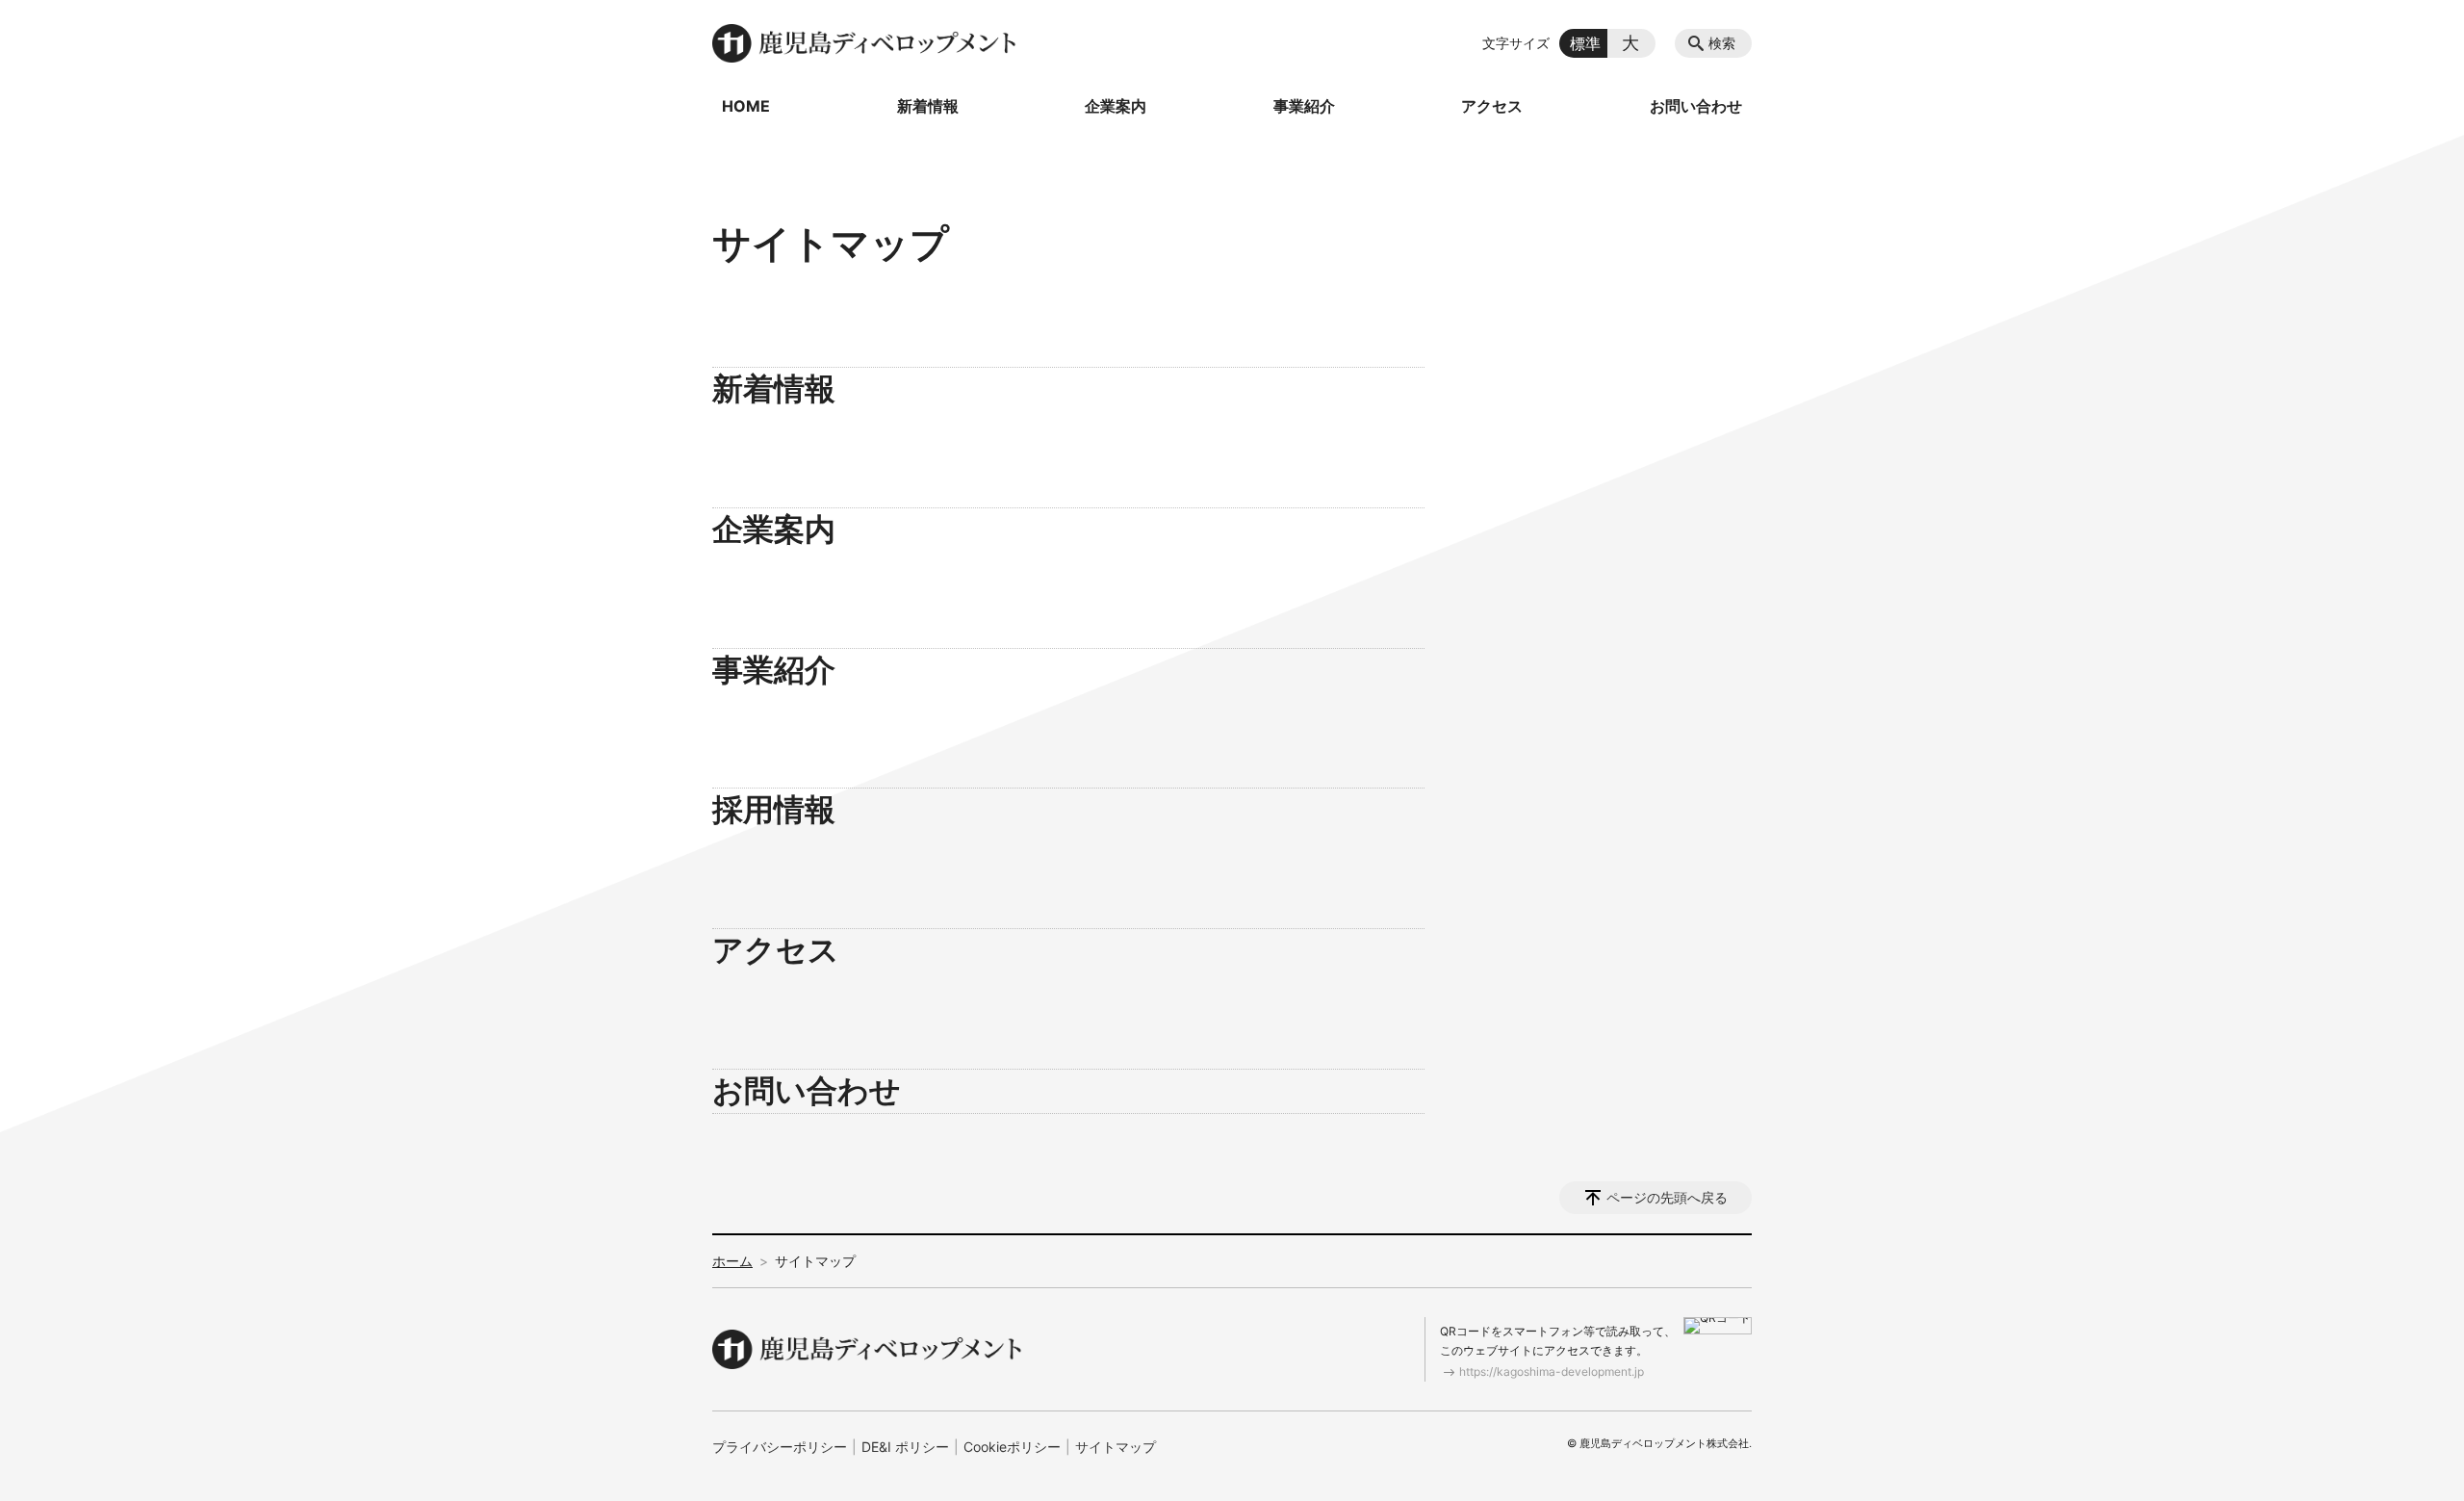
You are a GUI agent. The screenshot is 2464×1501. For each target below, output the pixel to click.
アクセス (1492, 106)
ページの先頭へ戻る (1667, 1197)
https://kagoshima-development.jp (1552, 1372)
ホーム (732, 1261)
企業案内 (1116, 106)
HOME (746, 106)
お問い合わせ (1696, 106)
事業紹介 (1304, 106)
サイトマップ (1116, 1447)
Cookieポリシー (1012, 1447)
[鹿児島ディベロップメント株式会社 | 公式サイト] (866, 43)
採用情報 (774, 809)
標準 (1585, 43)
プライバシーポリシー (780, 1447)
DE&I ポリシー (905, 1447)
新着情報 (928, 106)
